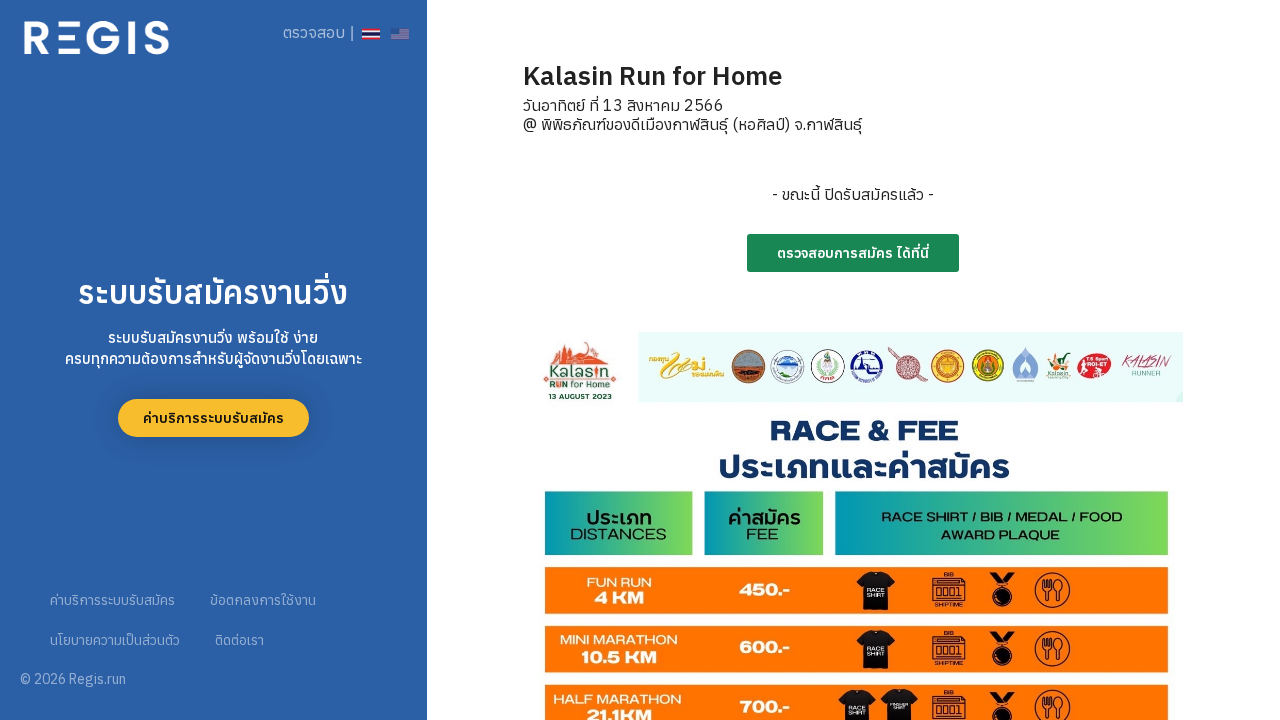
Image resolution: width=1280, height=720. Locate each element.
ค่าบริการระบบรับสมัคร (213, 418)
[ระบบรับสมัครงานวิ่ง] (96, 32)
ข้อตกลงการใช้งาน (263, 600)
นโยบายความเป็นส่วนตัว (115, 640)
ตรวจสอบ (314, 32)
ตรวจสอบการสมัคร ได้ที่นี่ (853, 253)
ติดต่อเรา (239, 640)
